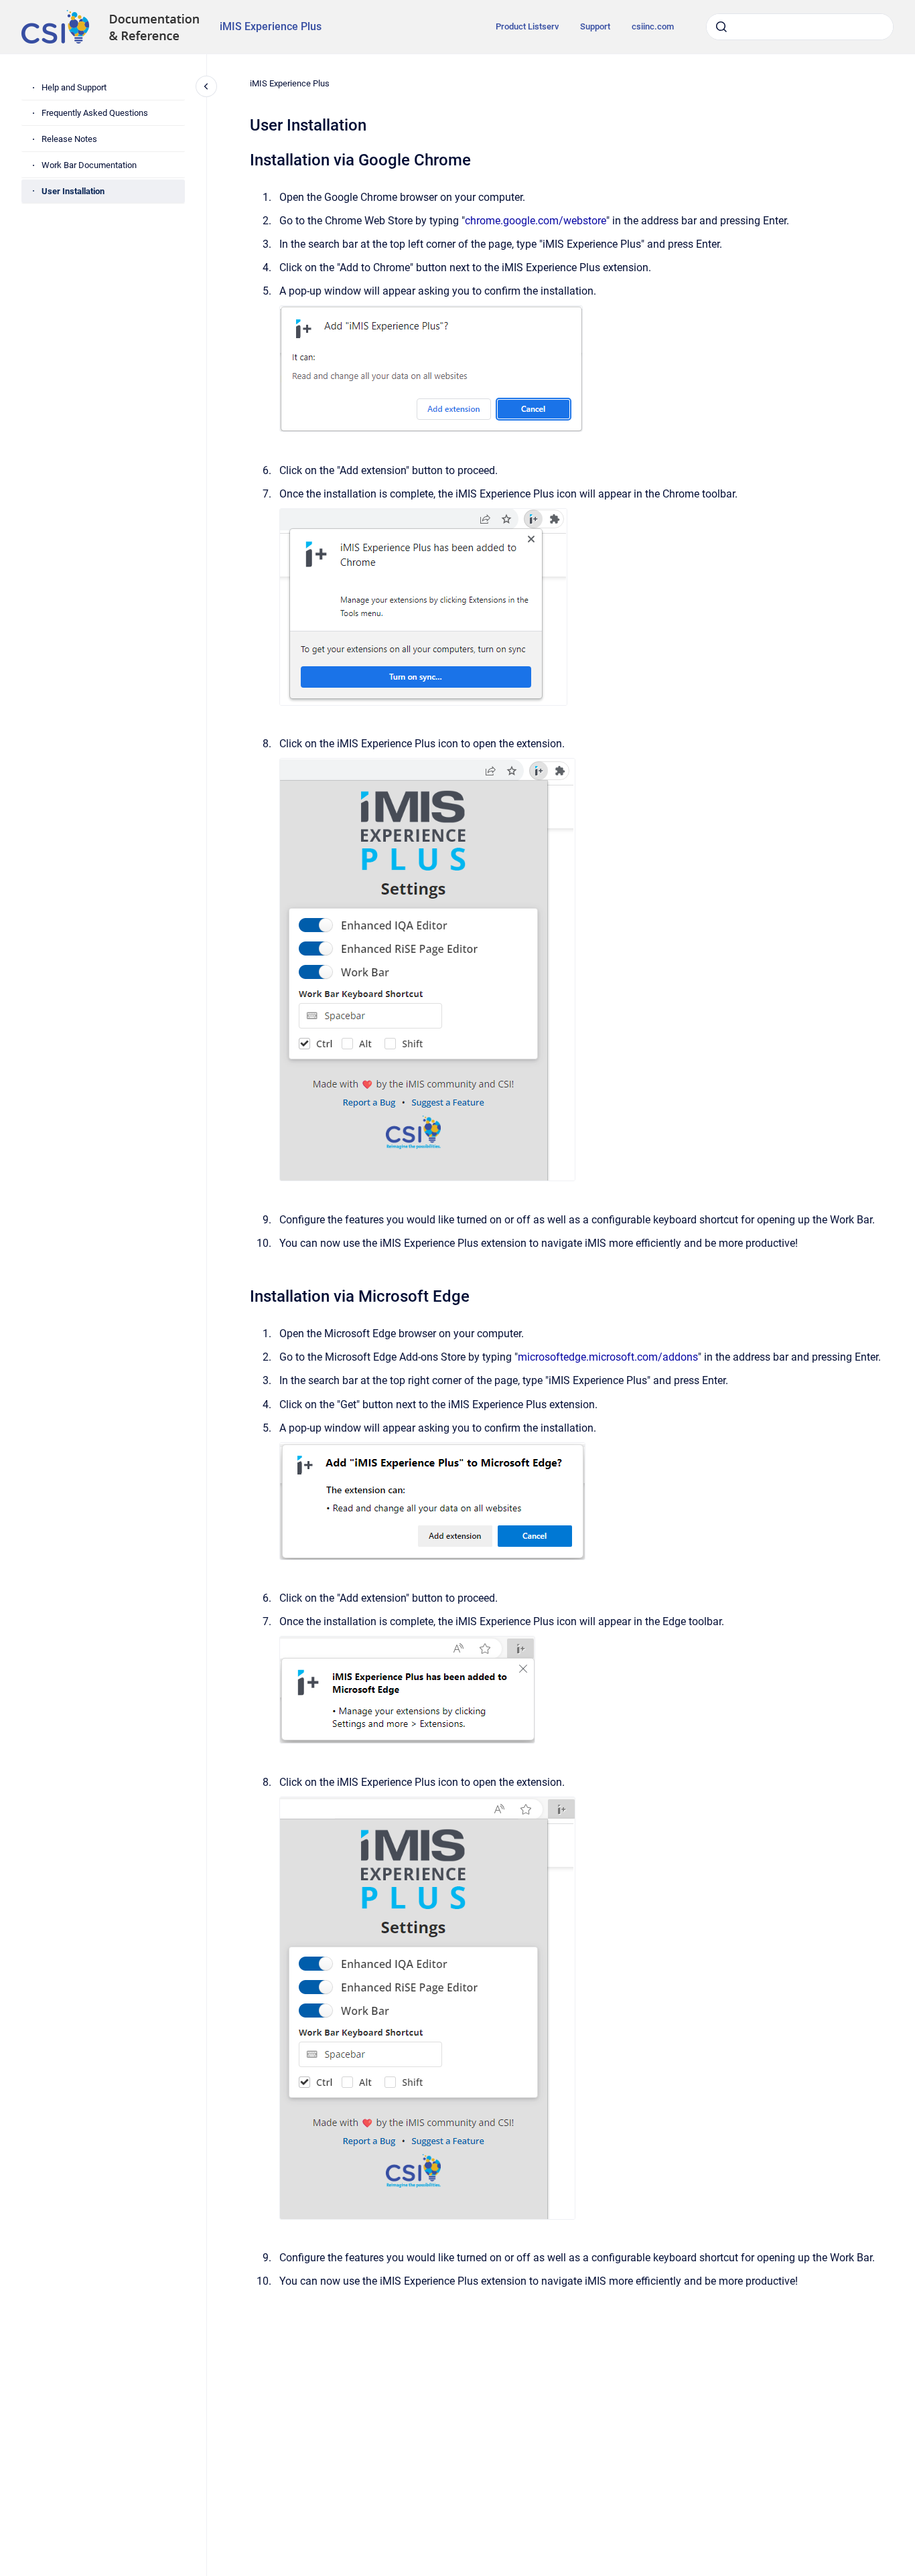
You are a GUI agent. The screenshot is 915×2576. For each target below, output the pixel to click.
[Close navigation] (206, 86)
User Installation (73, 191)
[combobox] (800, 27)
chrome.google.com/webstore (536, 221)
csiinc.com (653, 26)
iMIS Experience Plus (271, 26)
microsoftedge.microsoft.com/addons (608, 1357)
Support (595, 26)
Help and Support (74, 87)
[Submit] (721, 27)
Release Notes (69, 139)
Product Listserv (527, 26)
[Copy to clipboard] (244, 158)
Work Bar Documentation (89, 165)
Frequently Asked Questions (95, 113)
